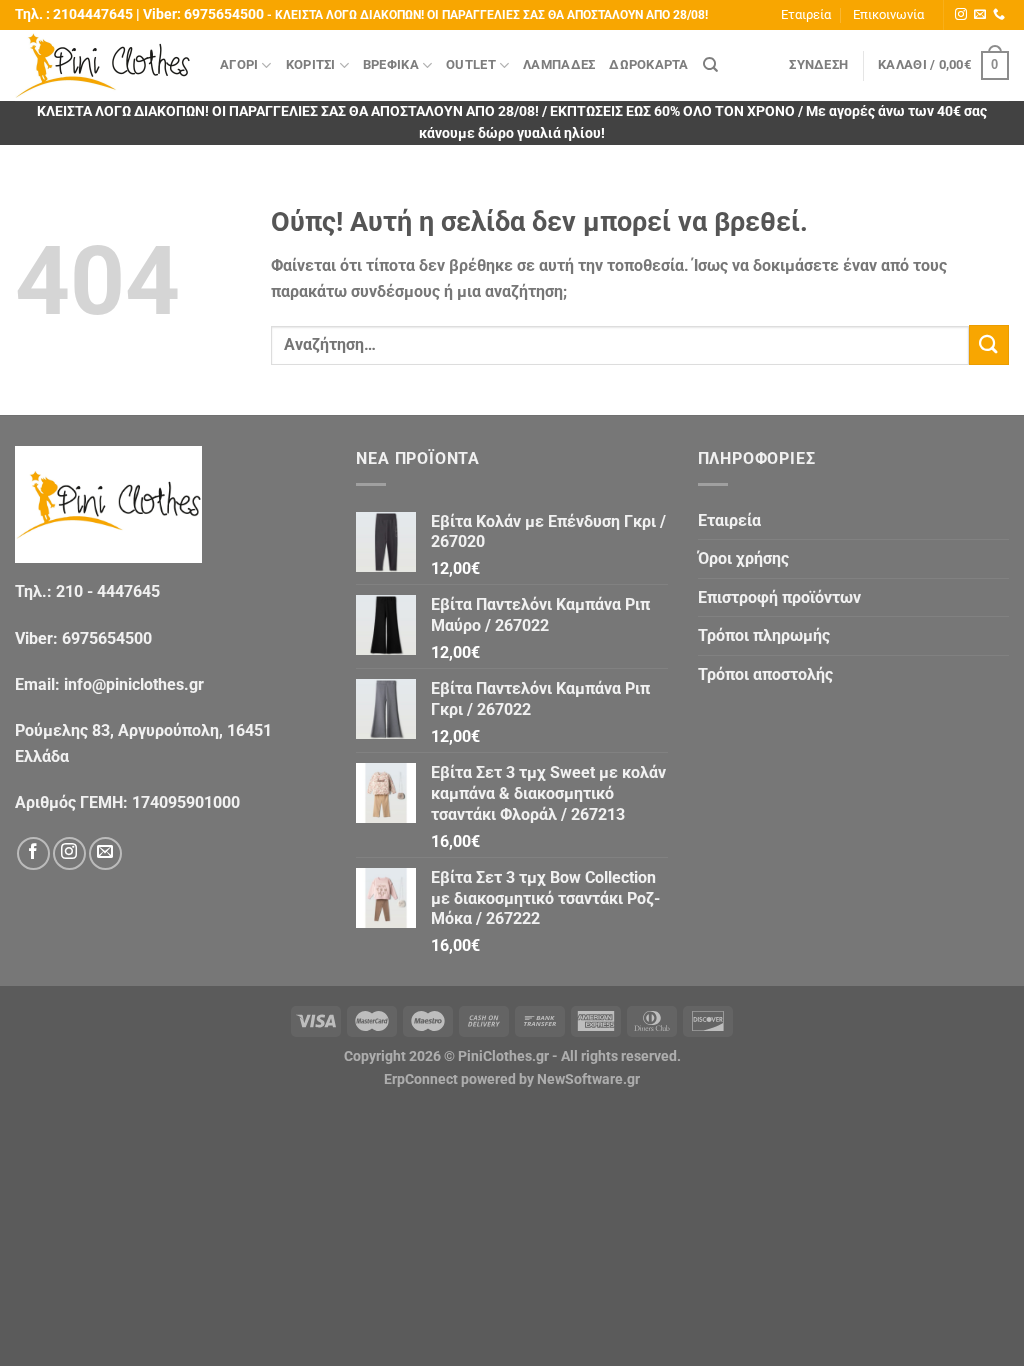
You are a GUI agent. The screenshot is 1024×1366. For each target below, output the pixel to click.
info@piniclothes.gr (134, 684)
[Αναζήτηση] (710, 65)
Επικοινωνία (888, 14)
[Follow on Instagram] (961, 15)
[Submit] (989, 344)
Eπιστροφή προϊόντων (779, 597)
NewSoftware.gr (588, 1079)
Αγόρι (239, 64)
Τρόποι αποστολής (765, 674)
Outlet (471, 64)
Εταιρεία (806, 14)
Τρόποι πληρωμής (764, 635)
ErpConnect (421, 1079)
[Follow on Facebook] (33, 853)
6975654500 (224, 14)
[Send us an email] (980, 15)
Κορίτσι (311, 64)
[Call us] (999, 15)
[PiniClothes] (102, 65)
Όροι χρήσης (743, 558)
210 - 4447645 (108, 591)
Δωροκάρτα (648, 64)
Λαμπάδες (559, 64)
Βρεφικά (391, 64)
